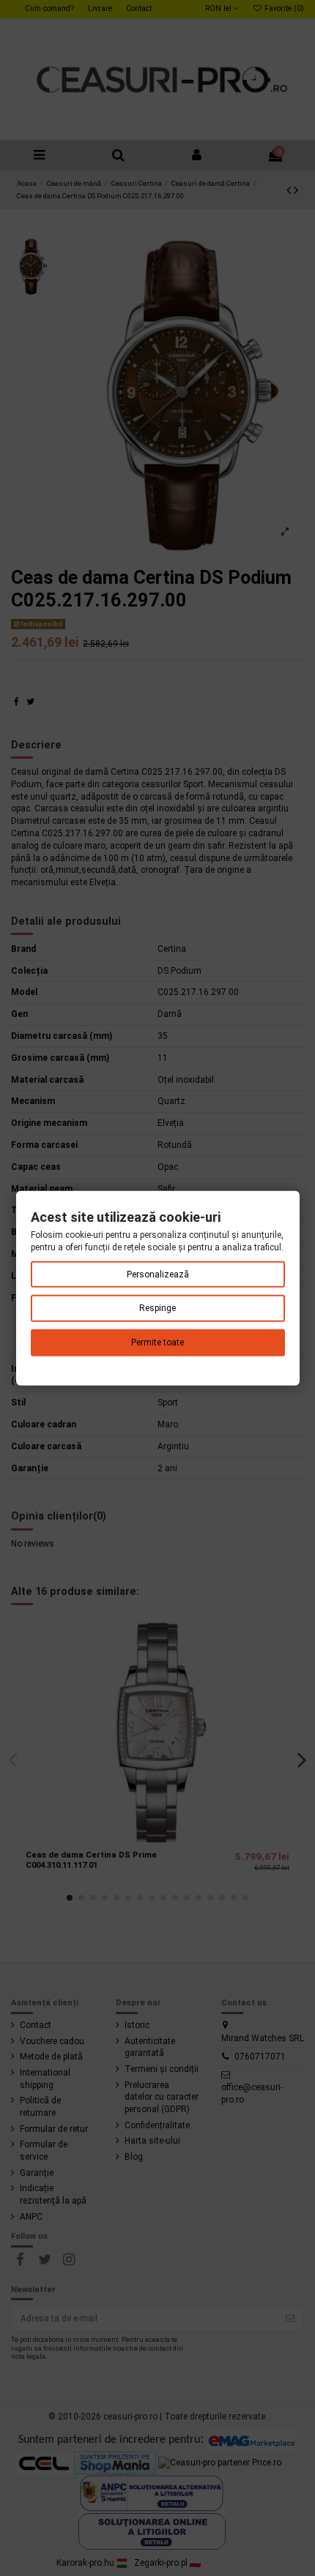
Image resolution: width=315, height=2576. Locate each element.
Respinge (157, 1308)
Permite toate (157, 1343)
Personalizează (158, 1274)
